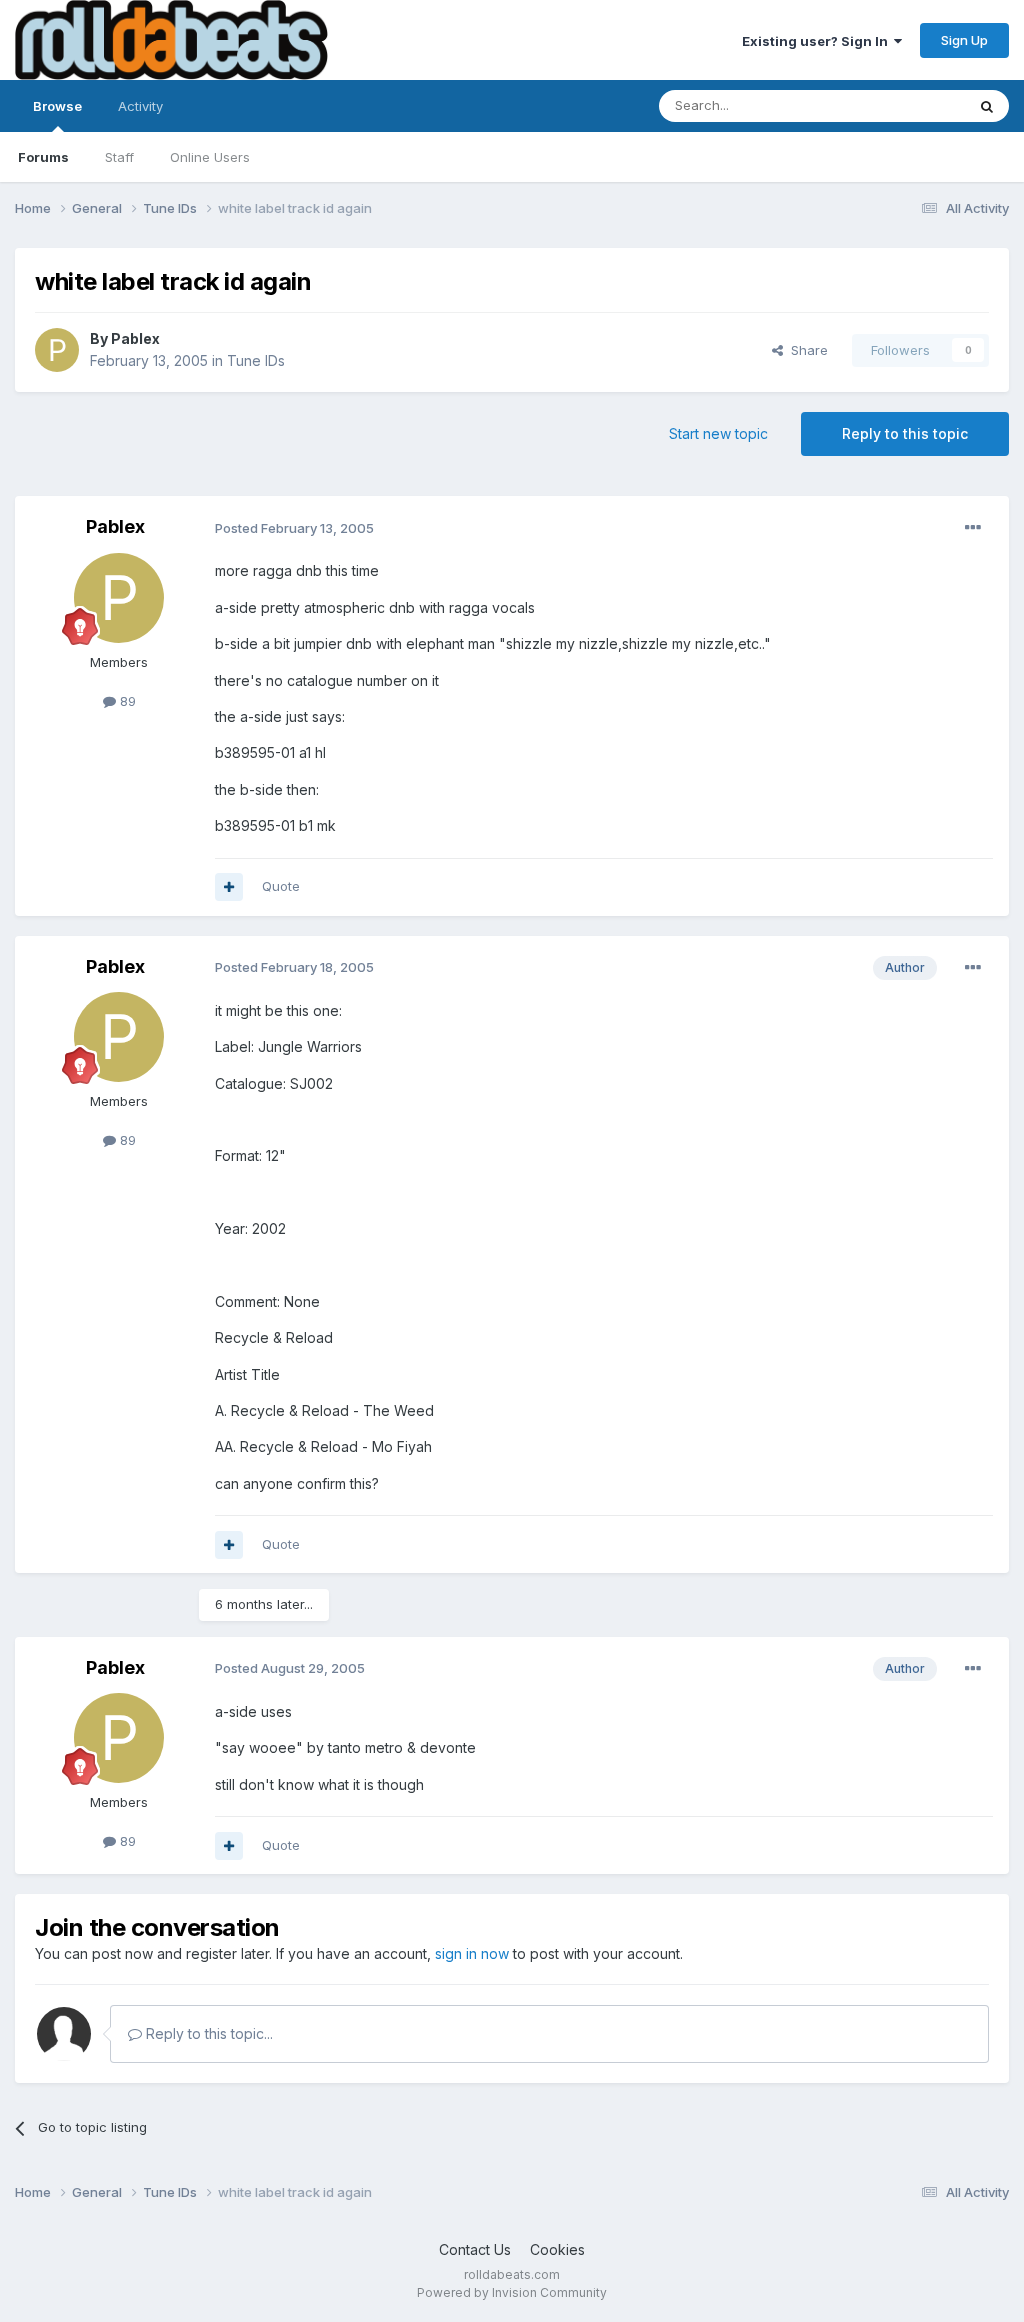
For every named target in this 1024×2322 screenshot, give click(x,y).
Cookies (557, 2249)
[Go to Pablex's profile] (57, 350)
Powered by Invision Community (512, 2292)
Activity (140, 106)
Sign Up (964, 40)
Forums (43, 157)
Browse (57, 106)
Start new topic (718, 433)
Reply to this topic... (207, 2033)
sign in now (472, 1953)
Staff (119, 157)
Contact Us (475, 2249)
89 (126, 701)
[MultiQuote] (229, 887)
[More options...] (973, 528)
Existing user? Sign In (818, 41)
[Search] (987, 106)
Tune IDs (256, 360)
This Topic (906, 105)
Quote (281, 886)
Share (805, 350)
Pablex (135, 338)
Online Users (210, 157)
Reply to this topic (905, 433)
